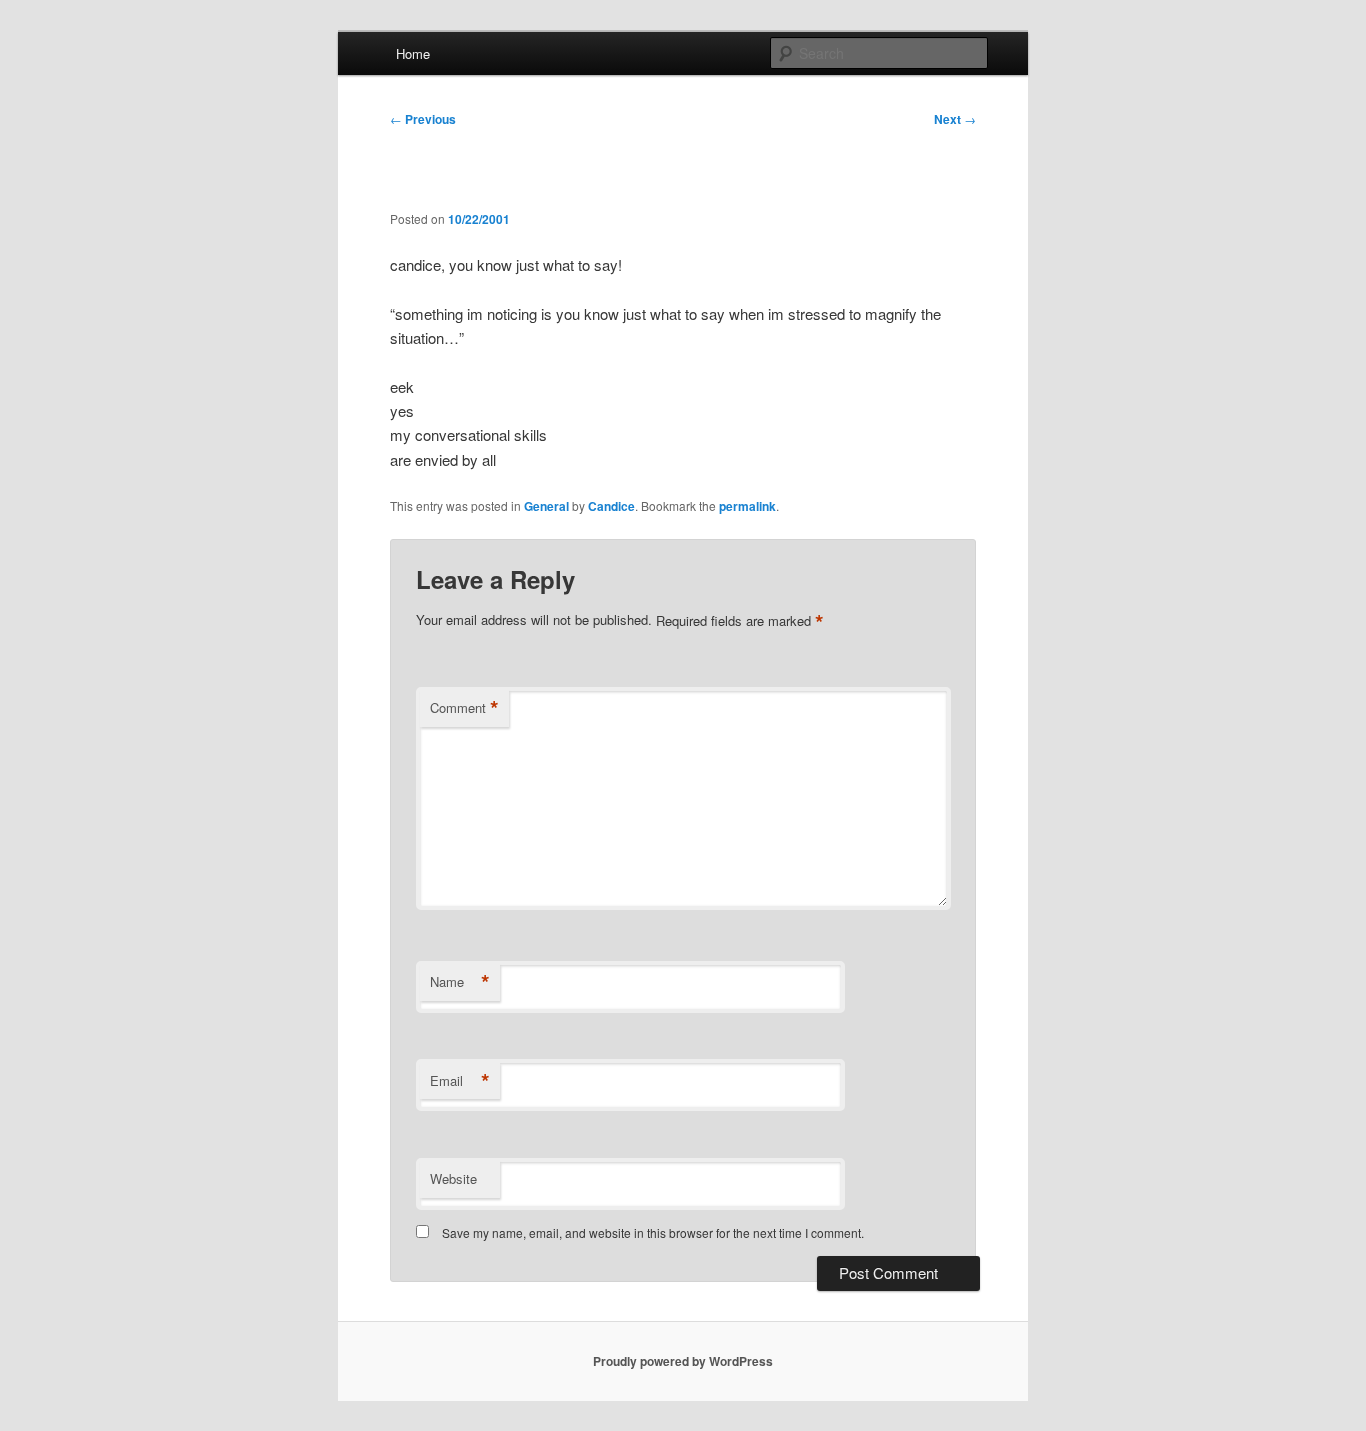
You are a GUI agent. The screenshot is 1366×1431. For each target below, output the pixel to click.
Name (460, 982)
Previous (423, 119)
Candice (611, 506)
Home (413, 53)
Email (460, 1081)
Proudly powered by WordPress (683, 1361)
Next (955, 119)
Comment (464, 708)
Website (453, 1178)
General (546, 506)
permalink (747, 506)
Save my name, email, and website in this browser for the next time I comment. (653, 1232)
